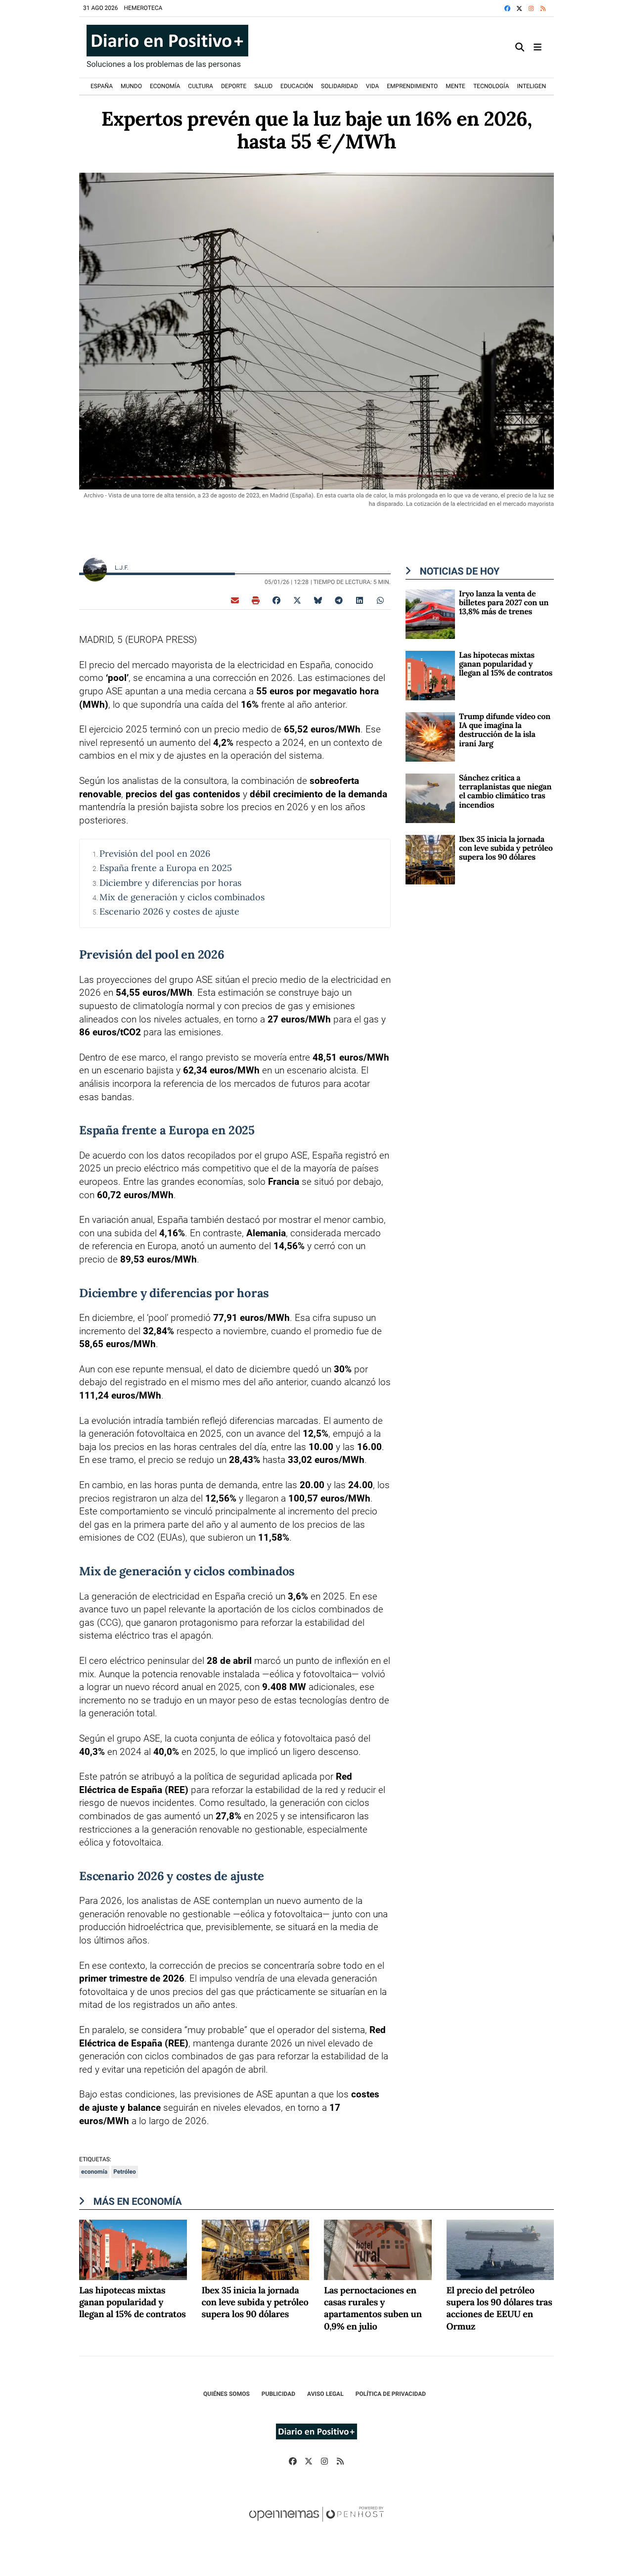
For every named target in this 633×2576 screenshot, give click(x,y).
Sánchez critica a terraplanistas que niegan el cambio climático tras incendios (505, 792)
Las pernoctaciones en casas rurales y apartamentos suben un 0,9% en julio (373, 2309)
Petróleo (125, 2172)
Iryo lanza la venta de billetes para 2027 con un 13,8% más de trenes (504, 603)
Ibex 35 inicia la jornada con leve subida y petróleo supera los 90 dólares (506, 849)
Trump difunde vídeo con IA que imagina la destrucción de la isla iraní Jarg (505, 730)
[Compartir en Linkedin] (360, 600)
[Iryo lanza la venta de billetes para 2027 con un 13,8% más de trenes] (430, 613)
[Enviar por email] (235, 600)
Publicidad (278, 2394)
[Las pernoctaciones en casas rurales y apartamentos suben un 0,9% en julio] (378, 2249)
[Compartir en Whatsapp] (380, 600)
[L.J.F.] (95, 569)
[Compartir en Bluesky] (318, 600)
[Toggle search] (520, 47)
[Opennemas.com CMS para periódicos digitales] (316, 2524)
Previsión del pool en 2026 (155, 853)
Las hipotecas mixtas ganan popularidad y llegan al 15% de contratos (506, 664)
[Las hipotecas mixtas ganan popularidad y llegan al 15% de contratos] (430, 675)
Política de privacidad (391, 2394)
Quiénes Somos (226, 2394)
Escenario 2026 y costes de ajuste (169, 911)
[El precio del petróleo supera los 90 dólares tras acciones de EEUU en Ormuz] (500, 2249)
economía (94, 2172)
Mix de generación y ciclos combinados (182, 897)
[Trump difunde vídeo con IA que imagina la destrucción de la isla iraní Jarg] (430, 736)
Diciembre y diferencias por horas (170, 883)
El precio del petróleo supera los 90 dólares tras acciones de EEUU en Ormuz (499, 2309)
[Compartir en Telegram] (339, 600)
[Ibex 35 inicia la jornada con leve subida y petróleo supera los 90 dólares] (430, 859)
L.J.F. (122, 568)
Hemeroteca (143, 8)
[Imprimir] (256, 600)
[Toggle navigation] (538, 47)
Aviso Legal (325, 2394)
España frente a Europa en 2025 (166, 868)
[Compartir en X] (297, 600)
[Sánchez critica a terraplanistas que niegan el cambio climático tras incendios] (430, 798)
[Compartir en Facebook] (276, 600)
